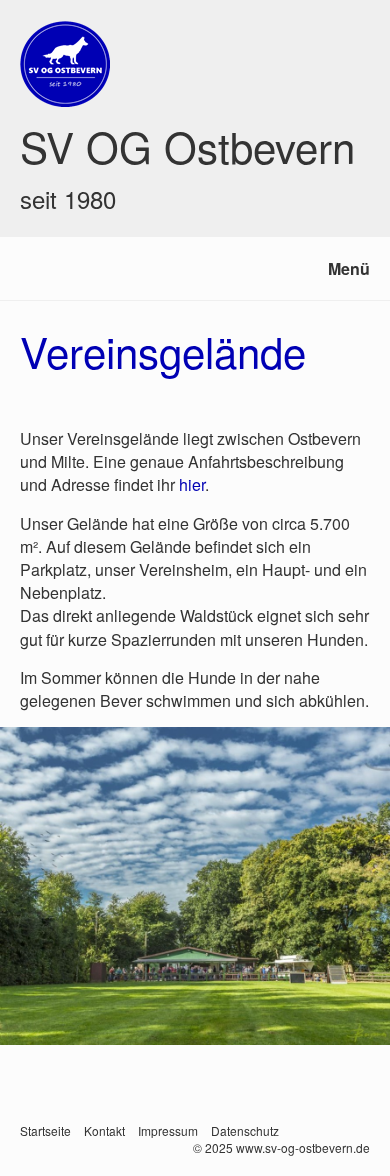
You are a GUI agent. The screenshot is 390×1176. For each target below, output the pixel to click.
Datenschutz (245, 1130)
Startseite (45, 1130)
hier (192, 484)
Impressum (168, 1130)
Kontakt (104, 1130)
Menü (349, 268)
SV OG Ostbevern (187, 146)
